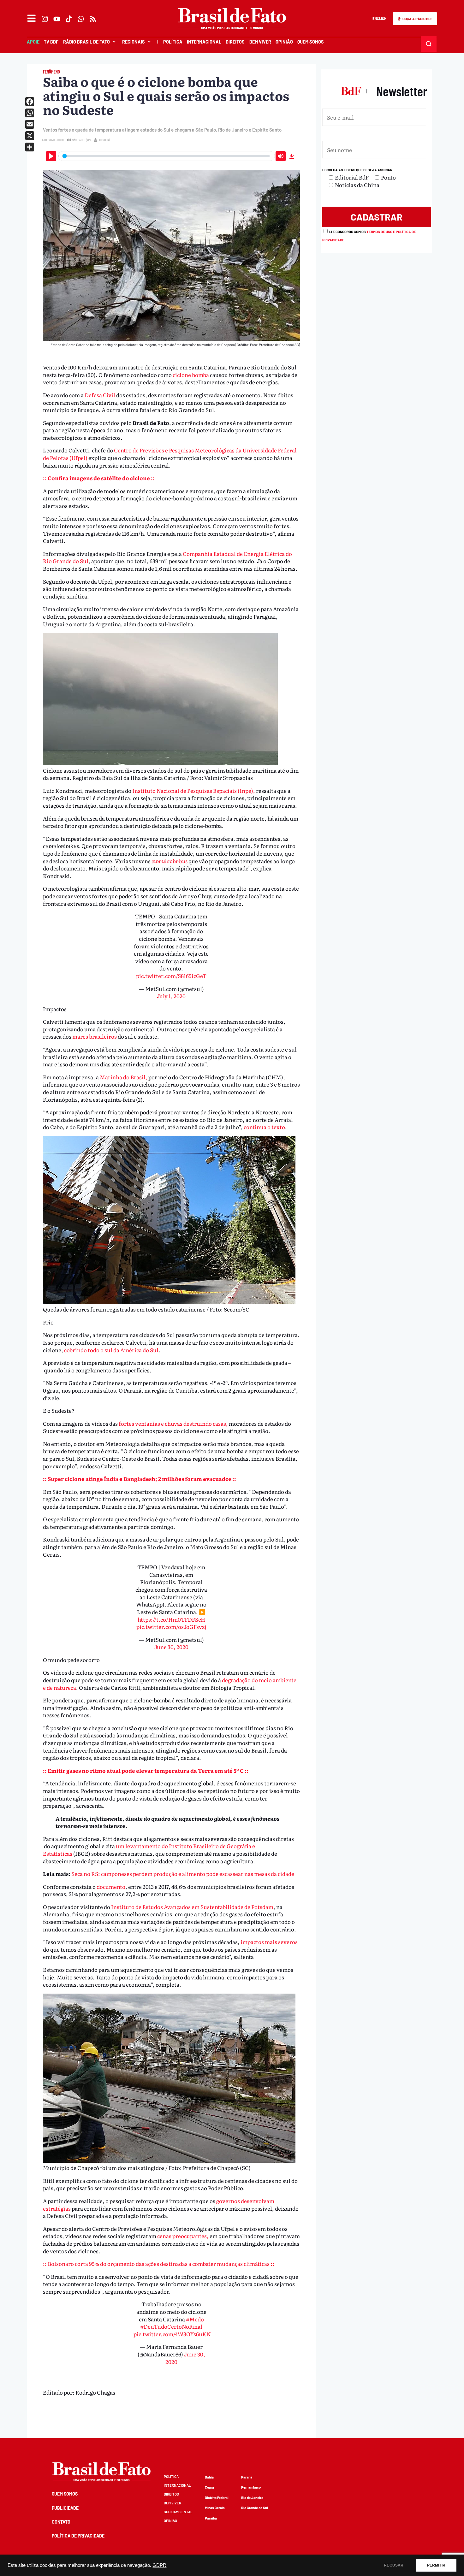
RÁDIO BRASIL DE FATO (86, 42)
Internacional (204, 42)
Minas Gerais (215, 2508)
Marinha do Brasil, (124, 1077)
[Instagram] (45, 19)
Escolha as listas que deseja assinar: (358, 170)
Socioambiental (178, 2512)
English (379, 18)
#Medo (195, 2319)
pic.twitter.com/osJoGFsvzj (171, 1627)
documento (111, 1886)
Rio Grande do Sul (255, 2508)
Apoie (33, 42)
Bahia (209, 2477)
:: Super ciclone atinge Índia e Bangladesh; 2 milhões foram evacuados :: (140, 1479)
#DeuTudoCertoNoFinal (171, 2326)
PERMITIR (436, 2565)
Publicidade (65, 2508)
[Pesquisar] (429, 44)
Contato (61, 2522)
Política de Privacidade (78, 2536)
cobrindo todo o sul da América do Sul (111, 1350)
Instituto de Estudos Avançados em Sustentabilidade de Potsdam (192, 1907)
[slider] (166, 156)
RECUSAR (394, 2565)
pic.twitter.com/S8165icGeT (171, 976)
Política (173, 42)
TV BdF (51, 42)
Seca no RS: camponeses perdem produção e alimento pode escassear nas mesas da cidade (183, 1874)
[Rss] (93, 19)
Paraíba (211, 2518)
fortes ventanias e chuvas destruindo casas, (173, 1423)
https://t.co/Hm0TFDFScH (171, 1619)
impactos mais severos (269, 1942)
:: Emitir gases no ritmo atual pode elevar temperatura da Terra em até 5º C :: (146, 1770)
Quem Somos (311, 42)
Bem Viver (260, 42)
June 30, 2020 (171, 1647)
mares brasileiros (95, 1036)
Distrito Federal (217, 2498)
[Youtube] (57, 19)
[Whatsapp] (81, 19)
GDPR (159, 2565)
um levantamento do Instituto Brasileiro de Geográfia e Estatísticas (149, 1850)
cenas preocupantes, (183, 2236)
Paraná (247, 2477)
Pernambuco (251, 2487)
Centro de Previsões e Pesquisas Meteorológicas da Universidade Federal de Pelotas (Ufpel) (170, 454)
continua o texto (264, 1127)
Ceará (209, 2487)
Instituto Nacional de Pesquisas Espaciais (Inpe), (193, 790)
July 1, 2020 (171, 996)
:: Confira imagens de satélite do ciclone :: (99, 478)
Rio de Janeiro (252, 2498)
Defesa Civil (100, 395)
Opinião (284, 42)
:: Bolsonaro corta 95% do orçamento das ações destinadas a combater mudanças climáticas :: (159, 2264)
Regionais (134, 42)
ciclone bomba (191, 375)
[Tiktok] (69, 19)
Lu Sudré (105, 140)
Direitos (235, 42)
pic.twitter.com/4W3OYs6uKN (172, 2334)
